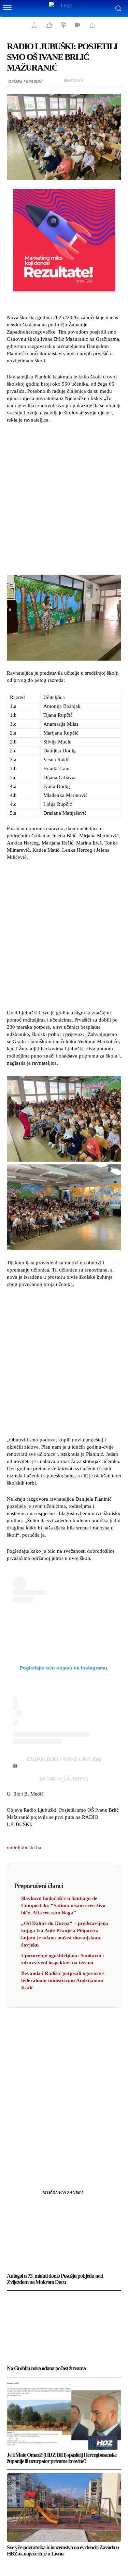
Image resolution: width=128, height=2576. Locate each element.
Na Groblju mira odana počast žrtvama (46, 2368)
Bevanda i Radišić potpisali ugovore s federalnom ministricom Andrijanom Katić (63, 1980)
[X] (56, 2159)
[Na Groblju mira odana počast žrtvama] (64, 2329)
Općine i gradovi (25, 81)
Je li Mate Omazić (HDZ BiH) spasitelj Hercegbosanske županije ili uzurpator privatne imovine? (62, 2458)
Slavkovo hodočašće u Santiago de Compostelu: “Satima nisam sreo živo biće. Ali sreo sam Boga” (63, 1905)
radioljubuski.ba (24, 1848)
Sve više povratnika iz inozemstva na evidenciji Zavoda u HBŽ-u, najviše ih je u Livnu (63, 2550)
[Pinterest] (72, 2159)
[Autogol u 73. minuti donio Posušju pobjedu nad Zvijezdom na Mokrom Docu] (64, 2236)
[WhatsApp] (88, 2159)
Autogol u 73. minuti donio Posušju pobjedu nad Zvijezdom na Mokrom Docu (55, 2279)
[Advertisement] (64, 497)
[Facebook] (41, 2159)
